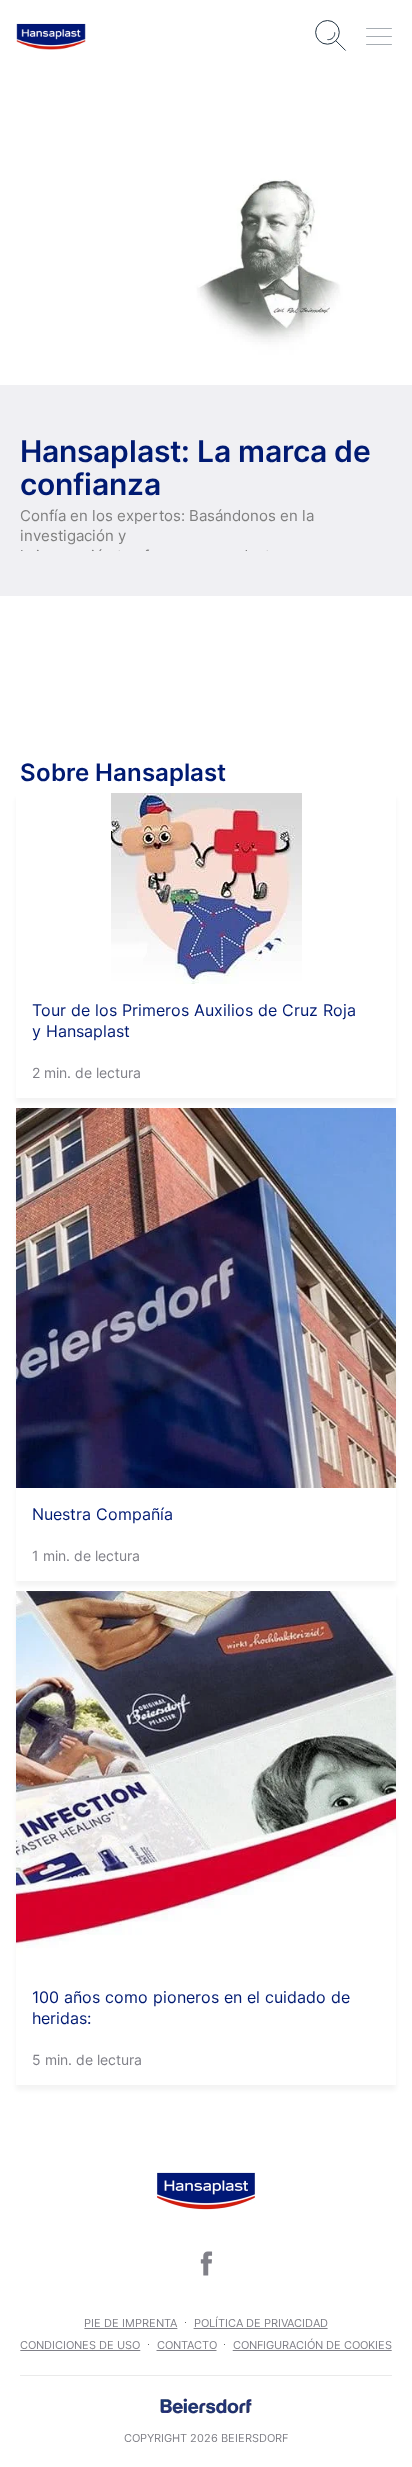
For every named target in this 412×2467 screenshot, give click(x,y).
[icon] (206, 2263)
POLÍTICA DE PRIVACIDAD (261, 2323)
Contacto (187, 2345)
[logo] (51, 36)
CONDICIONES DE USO (80, 2345)
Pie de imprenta (130, 2323)
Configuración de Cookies (312, 2345)
